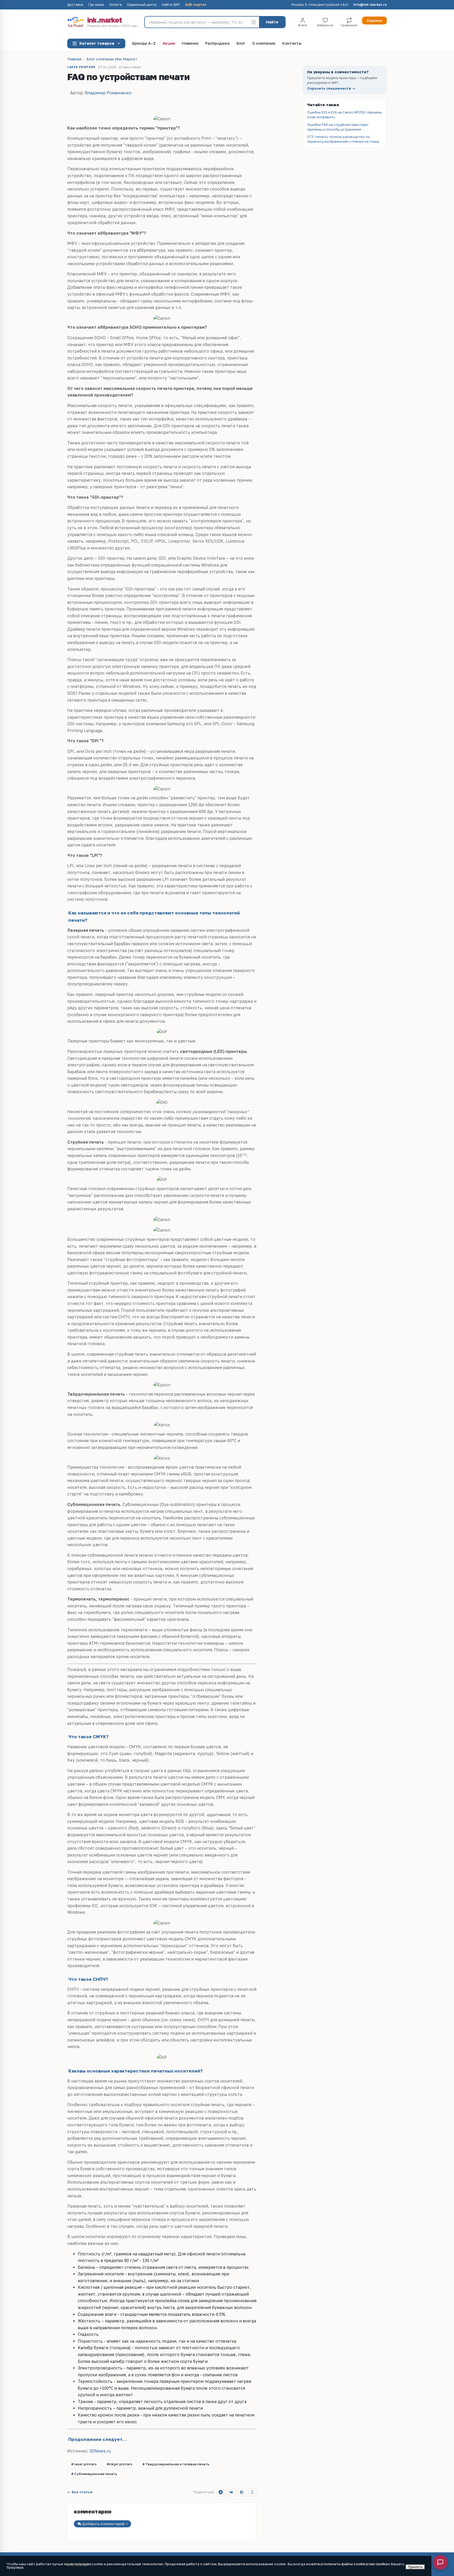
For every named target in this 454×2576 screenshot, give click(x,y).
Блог (241, 43)
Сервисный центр (142, 5)
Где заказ (96, 5)
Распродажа (217, 43)
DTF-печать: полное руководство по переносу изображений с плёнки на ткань (343, 139)
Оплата (115, 5)
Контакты (292, 43)
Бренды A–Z (144, 43)
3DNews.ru (100, 2451)
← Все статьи (80, 2492)
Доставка (75, 5)
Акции (169, 43)
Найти (272, 22)
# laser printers (84, 2464)
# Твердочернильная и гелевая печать (176, 2464)
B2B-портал (196, 5)
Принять (415, 2567)
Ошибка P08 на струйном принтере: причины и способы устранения (338, 127)
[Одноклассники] (252, 2492)
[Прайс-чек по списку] (254, 22)
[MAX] (242, 2492)
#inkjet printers (120, 2464)
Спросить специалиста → (331, 88)
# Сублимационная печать (94, 2474)
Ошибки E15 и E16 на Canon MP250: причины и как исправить (344, 115)
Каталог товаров (97, 43)
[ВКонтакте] (231, 2492)
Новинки (190, 43)
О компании (264, 43)
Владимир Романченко (108, 93)
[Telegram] (221, 2492)
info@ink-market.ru (370, 5)
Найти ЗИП (171, 5)
